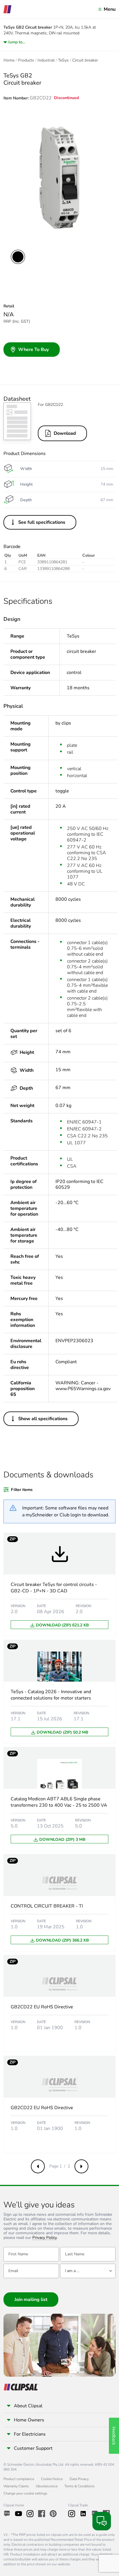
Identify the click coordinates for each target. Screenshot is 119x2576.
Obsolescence (47, 2486)
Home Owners (29, 2420)
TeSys (63, 60)
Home (9, 60)
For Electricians (30, 2434)
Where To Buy (34, 350)
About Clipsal (28, 2406)
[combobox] (88, 2271)
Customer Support (33, 2448)
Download (65, 433)
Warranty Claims (16, 2486)
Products (26, 60)
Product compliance (19, 2479)
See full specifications (42, 522)
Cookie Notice (52, 2479)
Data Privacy (79, 2479)
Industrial (46, 60)
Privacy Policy (45, 2238)
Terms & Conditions (80, 2486)
